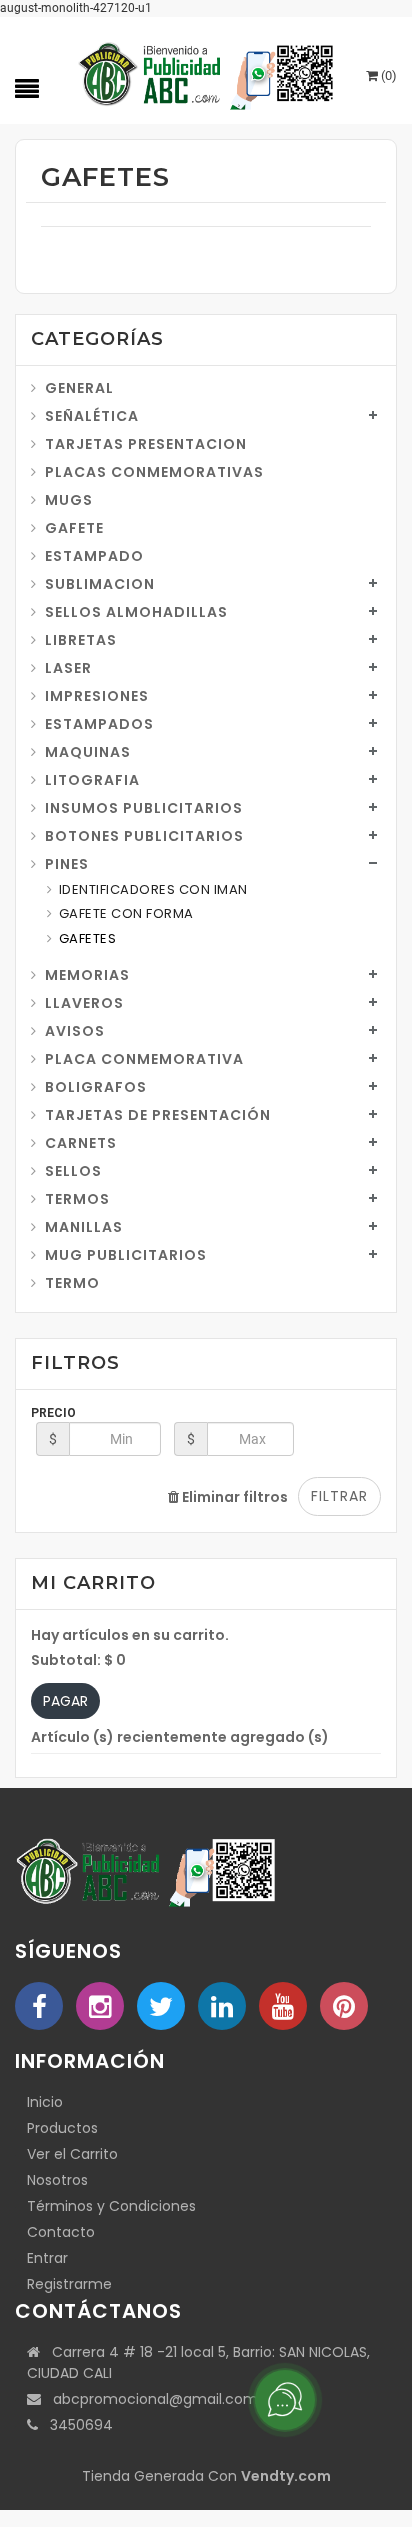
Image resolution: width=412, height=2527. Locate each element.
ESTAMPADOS (99, 724)
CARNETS (81, 1143)
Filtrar (339, 1496)
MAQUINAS (88, 752)
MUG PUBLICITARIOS (126, 1255)
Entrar (47, 2258)
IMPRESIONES (97, 696)
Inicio (45, 2102)
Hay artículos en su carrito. (130, 1635)
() (387, 75)
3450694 (75, 2425)
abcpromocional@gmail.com (149, 2399)
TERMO (72, 1283)
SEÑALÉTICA (92, 416)
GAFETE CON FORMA (126, 913)
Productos (62, 2128)
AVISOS (75, 1031)
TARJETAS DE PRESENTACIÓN (158, 1115)
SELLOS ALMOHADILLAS (136, 612)
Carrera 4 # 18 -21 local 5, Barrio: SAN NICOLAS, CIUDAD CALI (198, 2362)
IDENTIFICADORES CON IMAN (153, 889)
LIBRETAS (81, 640)
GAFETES (88, 938)
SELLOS (73, 1171)
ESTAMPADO (94, 556)
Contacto (61, 2232)
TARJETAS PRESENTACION (146, 444)
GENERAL (79, 388)
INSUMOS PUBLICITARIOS (144, 808)
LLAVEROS (84, 1003)
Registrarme (69, 2284)
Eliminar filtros (233, 1497)
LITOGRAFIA (92, 780)
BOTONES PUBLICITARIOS (144, 836)
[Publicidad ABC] (206, 72)
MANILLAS (84, 1227)
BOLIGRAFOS (96, 1087)
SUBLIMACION (100, 584)
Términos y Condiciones (111, 2206)
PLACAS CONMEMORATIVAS (154, 472)
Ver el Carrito (72, 2154)
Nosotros (57, 2180)
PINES (67, 864)
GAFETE (74, 528)
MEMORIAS (87, 975)
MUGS (69, 500)
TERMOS (77, 1199)
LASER (68, 668)
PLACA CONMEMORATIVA (144, 1059)
